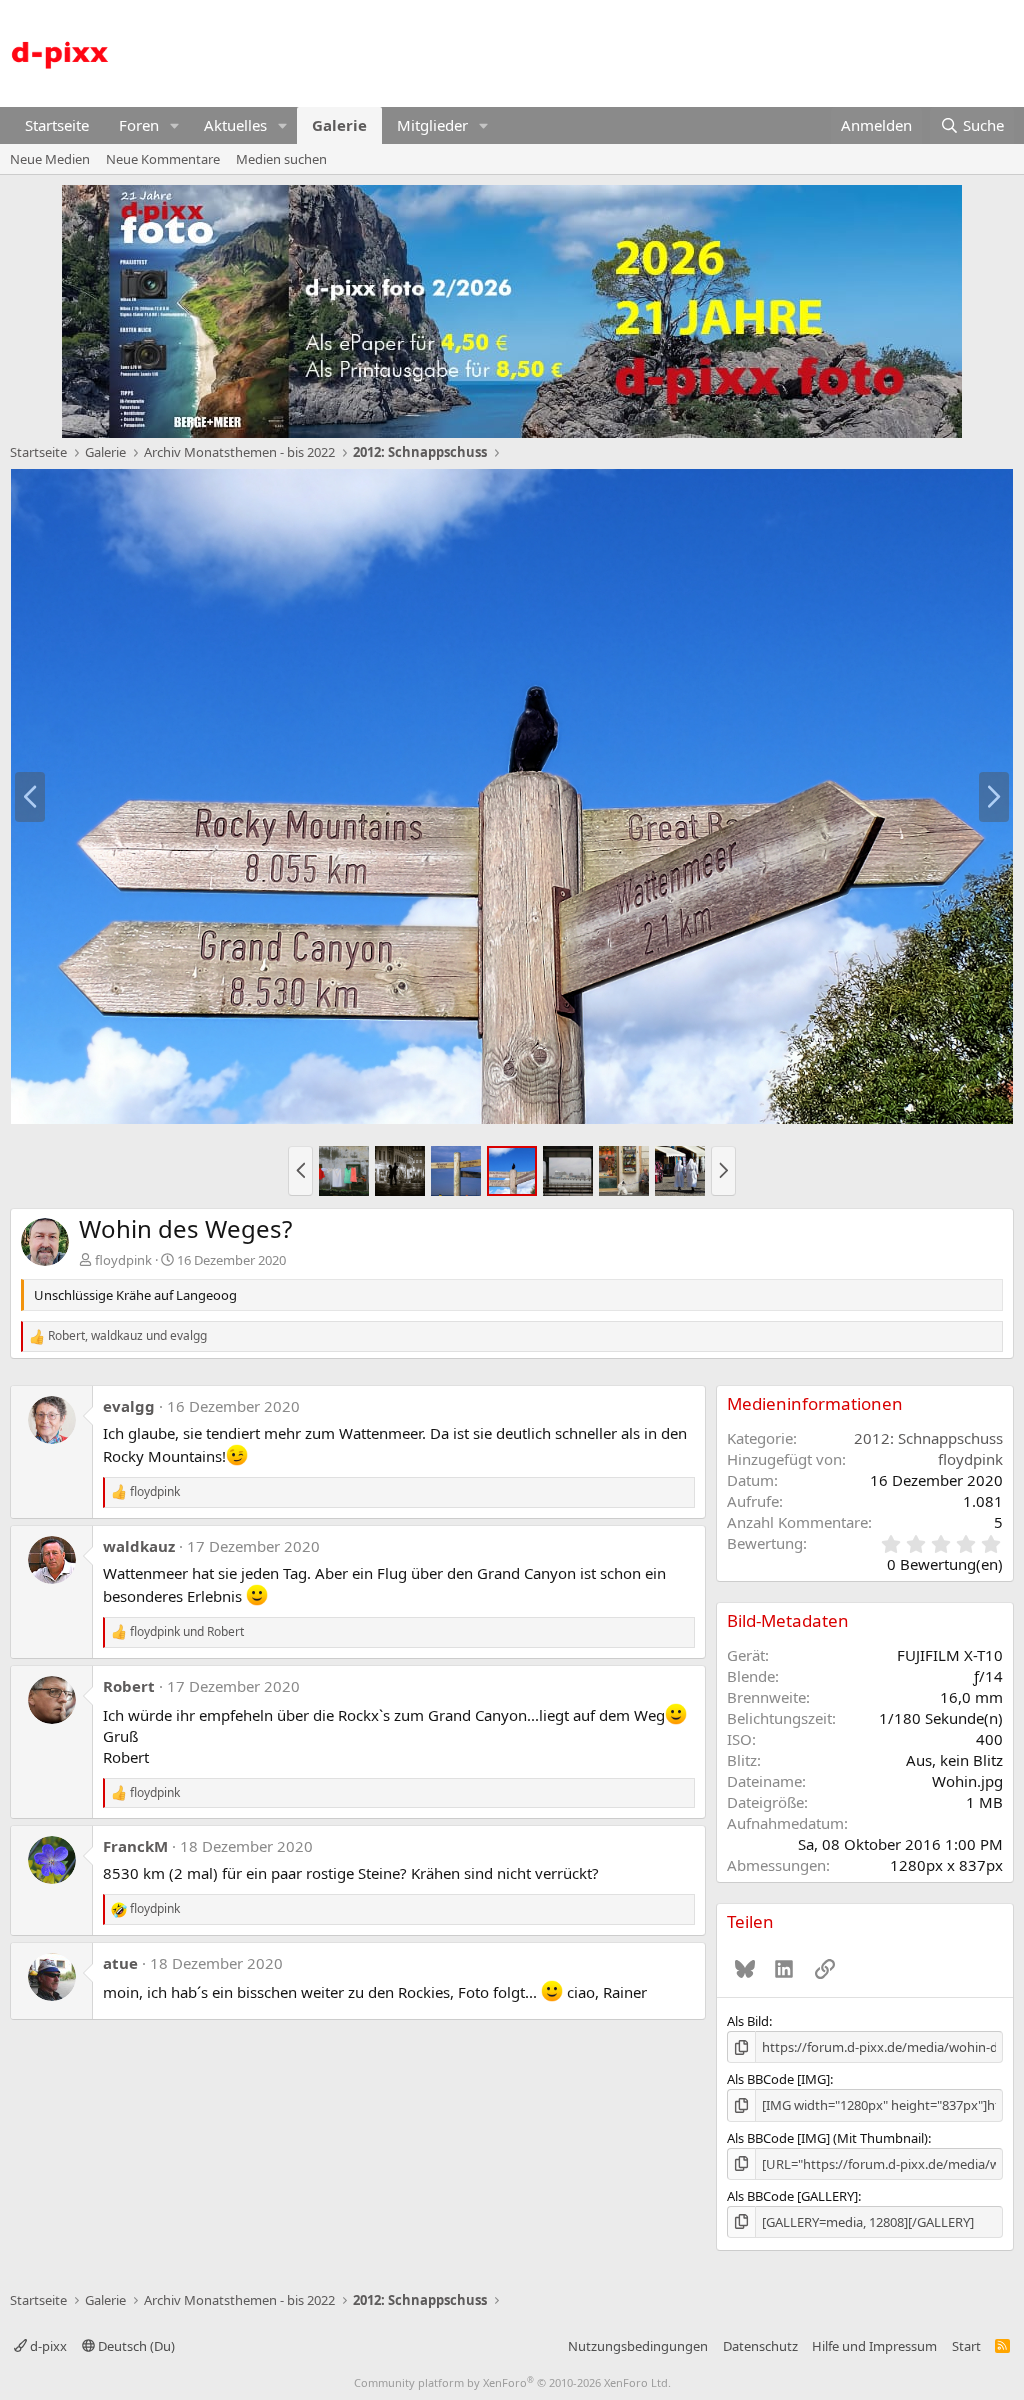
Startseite (57, 125)
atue (120, 1963)
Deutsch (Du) (135, 2346)
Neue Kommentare (163, 159)
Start (966, 2346)
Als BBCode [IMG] (778, 2079)
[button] (175, 125)
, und (127, 1336)
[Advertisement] (650, 51)
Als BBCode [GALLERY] (792, 2196)
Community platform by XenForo (512, 2382)
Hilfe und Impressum (874, 2346)
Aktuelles (235, 125)
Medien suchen (281, 159)
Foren (139, 125)
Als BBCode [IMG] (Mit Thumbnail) (827, 2138)
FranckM (135, 1846)
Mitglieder (432, 125)
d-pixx (47, 2346)
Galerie (339, 125)
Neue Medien (50, 159)
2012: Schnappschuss (928, 1438)
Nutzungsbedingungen (638, 2346)
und (187, 1632)
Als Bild (748, 2021)
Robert (129, 1686)
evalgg (129, 1406)
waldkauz (139, 1546)
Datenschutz (760, 2346)
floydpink (123, 1260)
